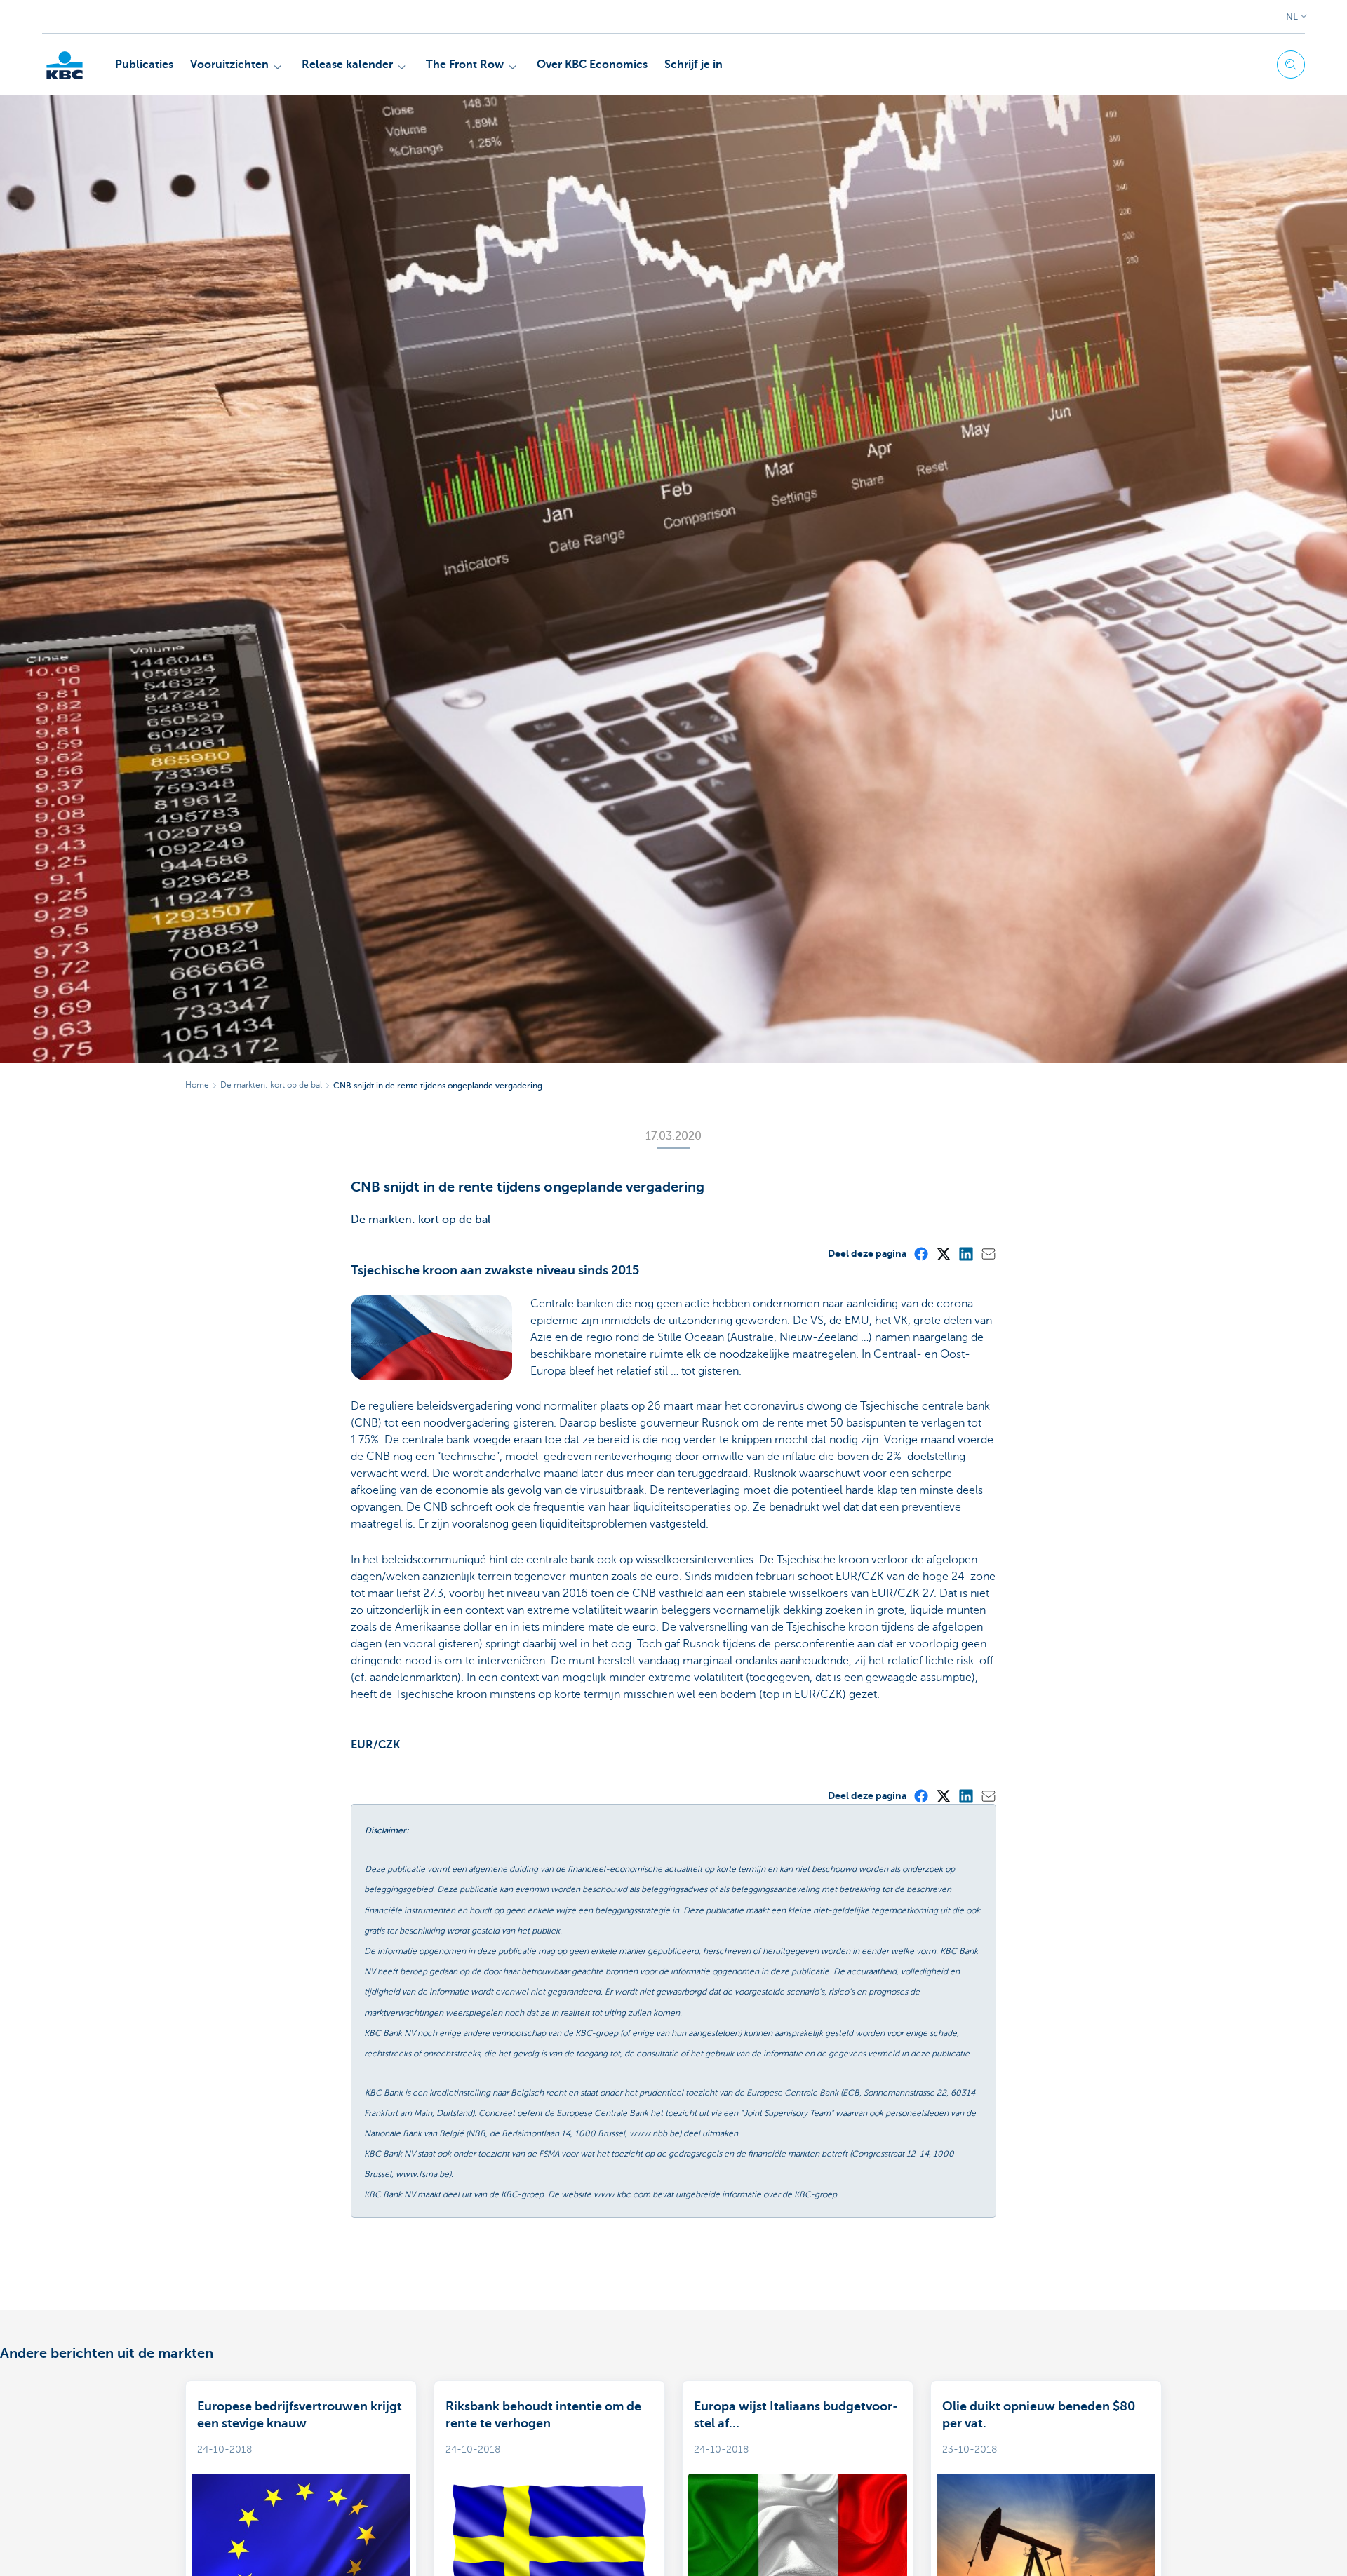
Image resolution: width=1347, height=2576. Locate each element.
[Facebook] (920, 1253)
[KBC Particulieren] (65, 65)
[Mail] (988, 1253)
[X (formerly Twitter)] (943, 1253)
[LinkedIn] (965, 1253)
